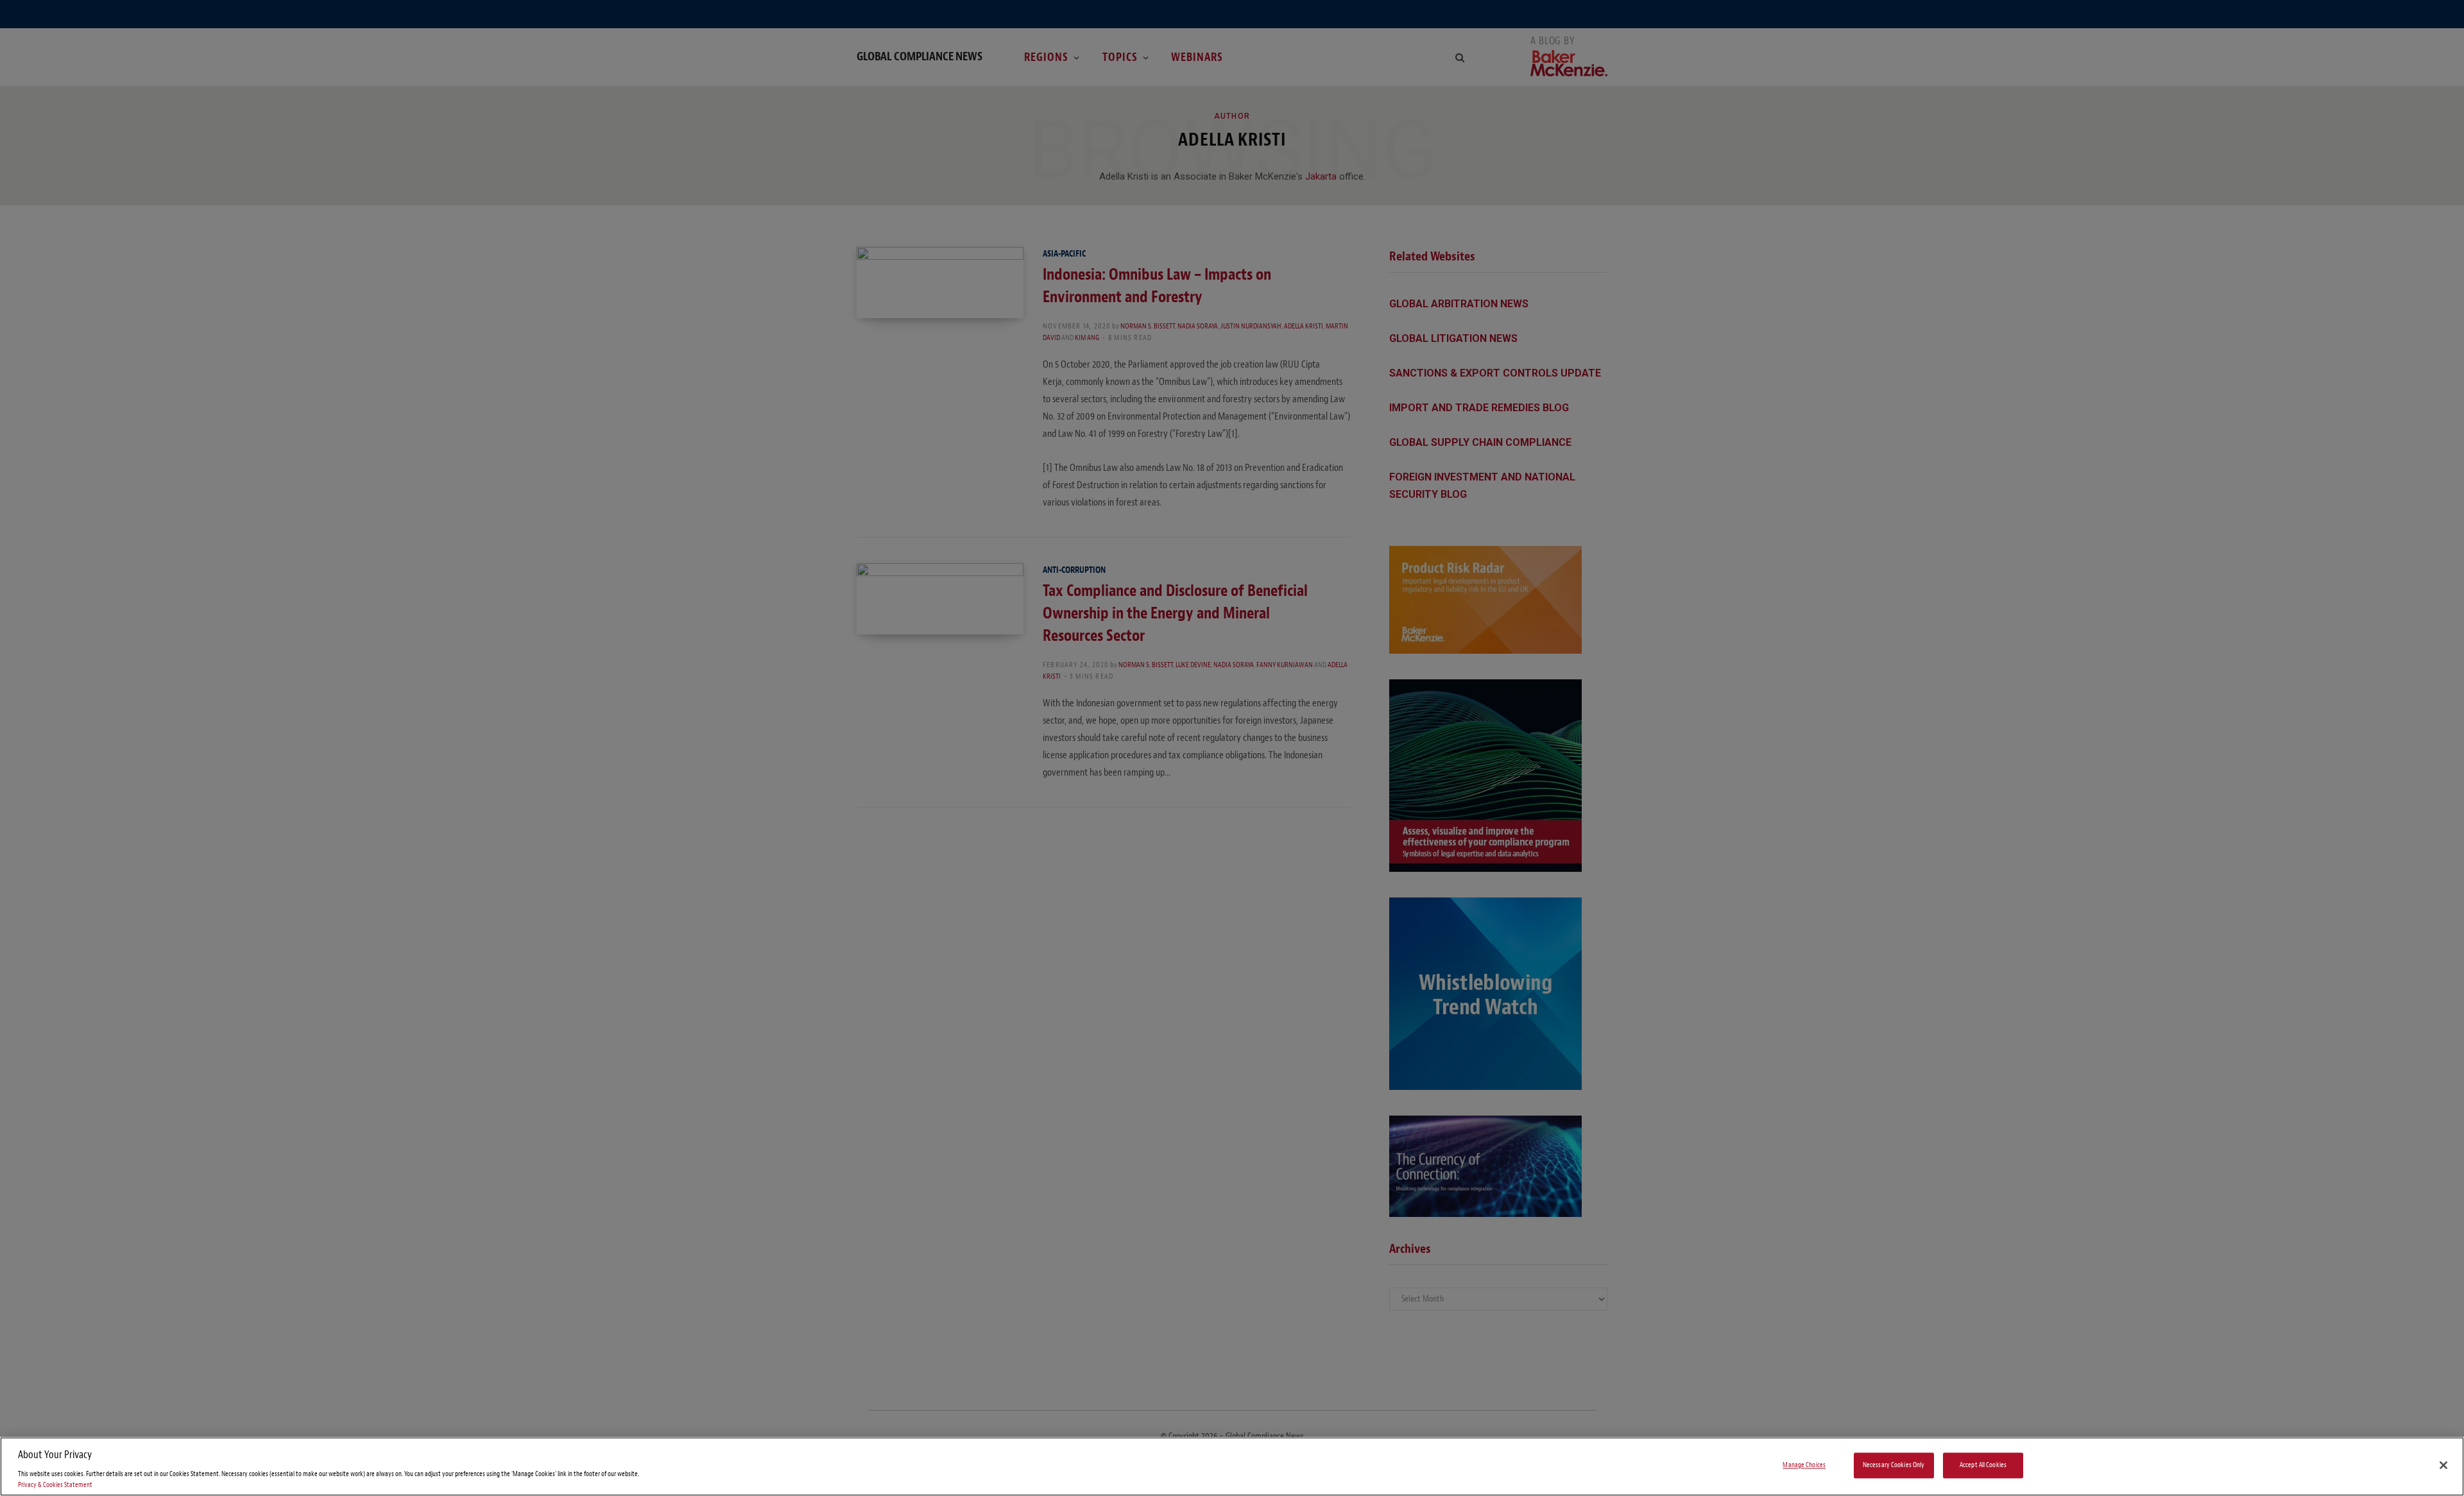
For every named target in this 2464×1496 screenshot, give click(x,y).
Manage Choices (1804, 1466)
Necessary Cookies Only (1894, 1466)
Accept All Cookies (1983, 1466)
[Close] (2443, 1465)
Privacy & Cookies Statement (55, 1485)
